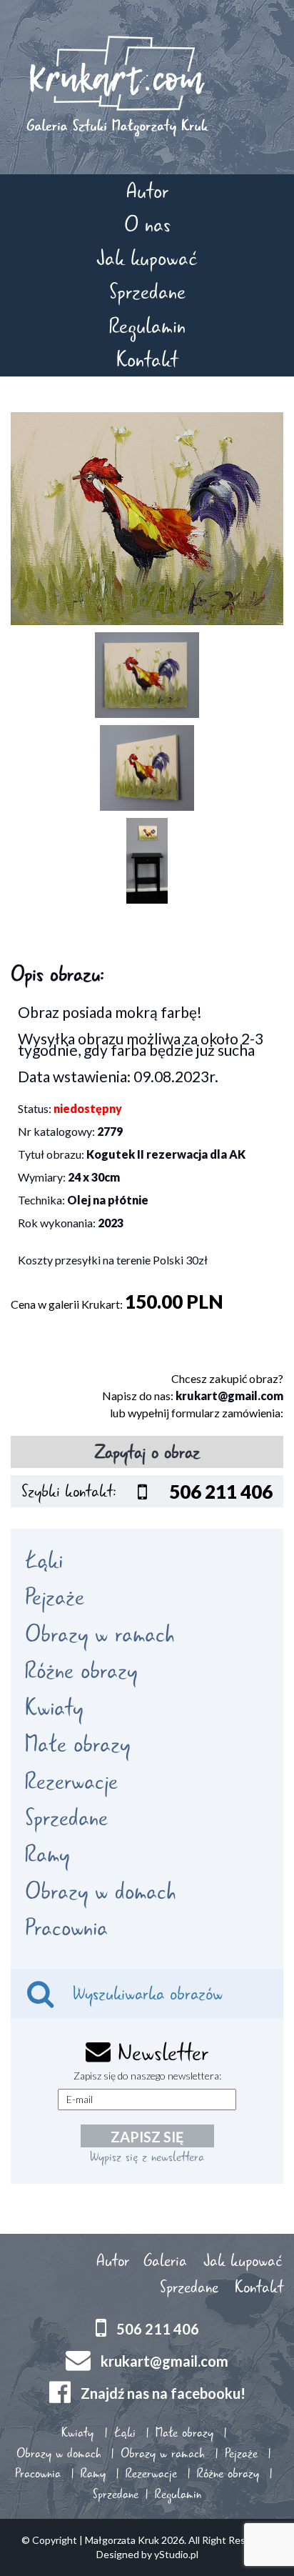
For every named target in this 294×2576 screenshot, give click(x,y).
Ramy (47, 1854)
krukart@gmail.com (229, 1396)
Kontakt (147, 360)
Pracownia (66, 1928)
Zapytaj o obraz (147, 1452)
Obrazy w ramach (100, 1634)
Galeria (165, 2261)
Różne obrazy (81, 1671)
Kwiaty (54, 1708)
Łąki (44, 1561)
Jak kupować (147, 258)
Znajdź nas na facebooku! (163, 2392)
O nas (147, 225)
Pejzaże (55, 1597)
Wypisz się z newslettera (147, 2157)
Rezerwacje (71, 1782)
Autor (147, 191)
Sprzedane (147, 292)
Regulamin (147, 326)
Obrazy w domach (100, 1892)
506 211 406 (158, 2328)
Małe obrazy (77, 1744)
